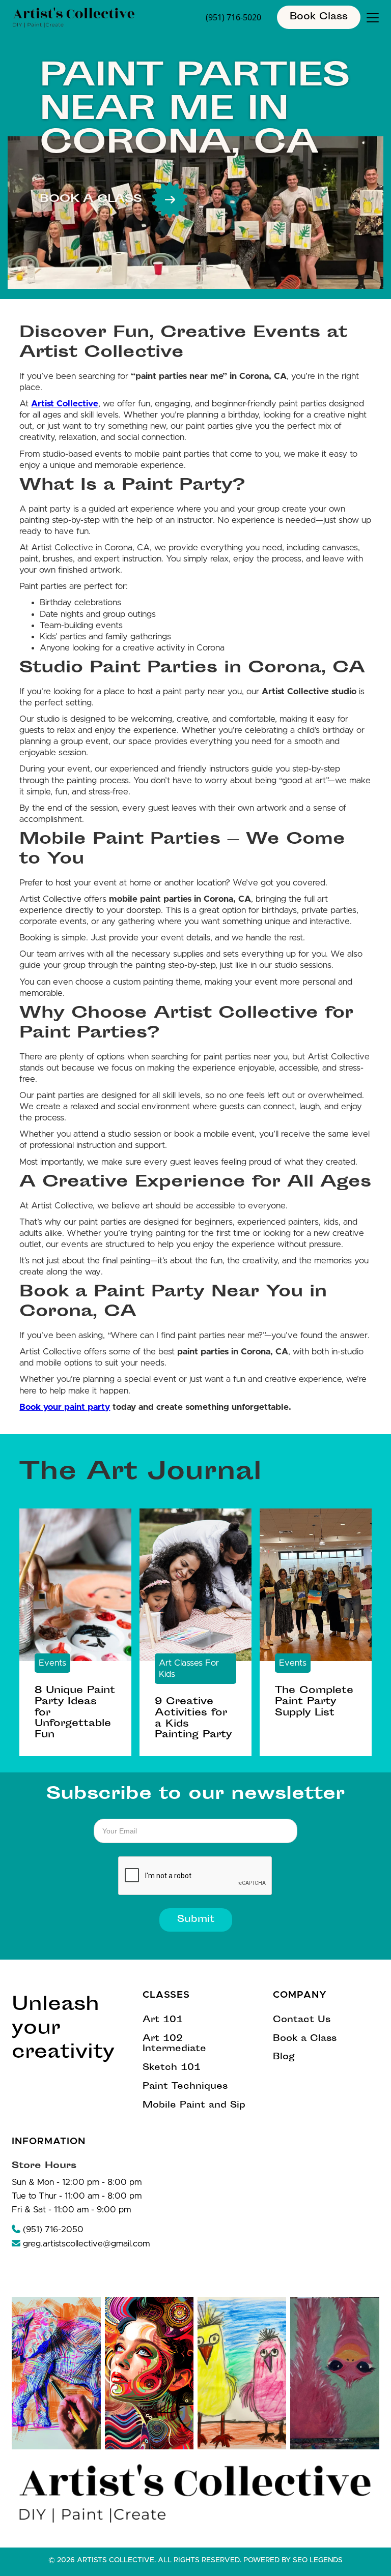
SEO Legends (318, 2560)
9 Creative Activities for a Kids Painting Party (193, 1719)
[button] (371, 18)
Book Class (319, 17)
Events (52, 1663)
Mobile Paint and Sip (194, 2106)
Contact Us (302, 2020)
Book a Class (305, 2039)
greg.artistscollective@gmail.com (81, 2243)
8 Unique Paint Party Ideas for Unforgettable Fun (75, 1713)
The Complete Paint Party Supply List (314, 1702)
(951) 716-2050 (48, 2229)
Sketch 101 (172, 2068)
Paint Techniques (185, 2087)
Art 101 (163, 2020)
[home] (74, 18)
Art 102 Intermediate (174, 2045)
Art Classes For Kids (189, 1668)
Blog (284, 2057)
